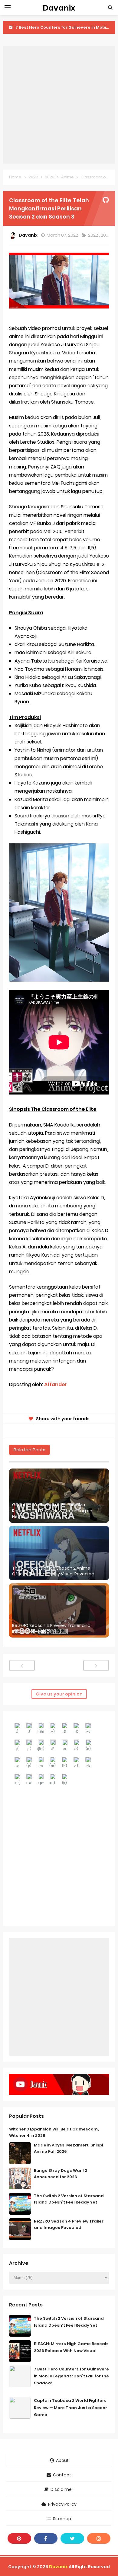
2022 (93, 235)
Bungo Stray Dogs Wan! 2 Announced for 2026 (61, 2174)
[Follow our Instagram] (99, 2538)
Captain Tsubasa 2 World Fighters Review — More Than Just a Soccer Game (70, 2407)
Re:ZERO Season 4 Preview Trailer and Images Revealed (51, 1629)
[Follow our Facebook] (46, 2538)
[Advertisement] (59, 105)
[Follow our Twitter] (72, 2538)
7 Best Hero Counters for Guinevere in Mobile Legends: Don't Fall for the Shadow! (71, 2376)
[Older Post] (96, 1665)
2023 (106, 235)
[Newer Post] (22, 1665)
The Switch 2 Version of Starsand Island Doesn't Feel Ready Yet (69, 2199)
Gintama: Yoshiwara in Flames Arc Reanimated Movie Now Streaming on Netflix (52, 1511)
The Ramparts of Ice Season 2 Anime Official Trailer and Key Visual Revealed (53, 1571)
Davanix (58, 2567)
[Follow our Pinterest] (19, 2538)
